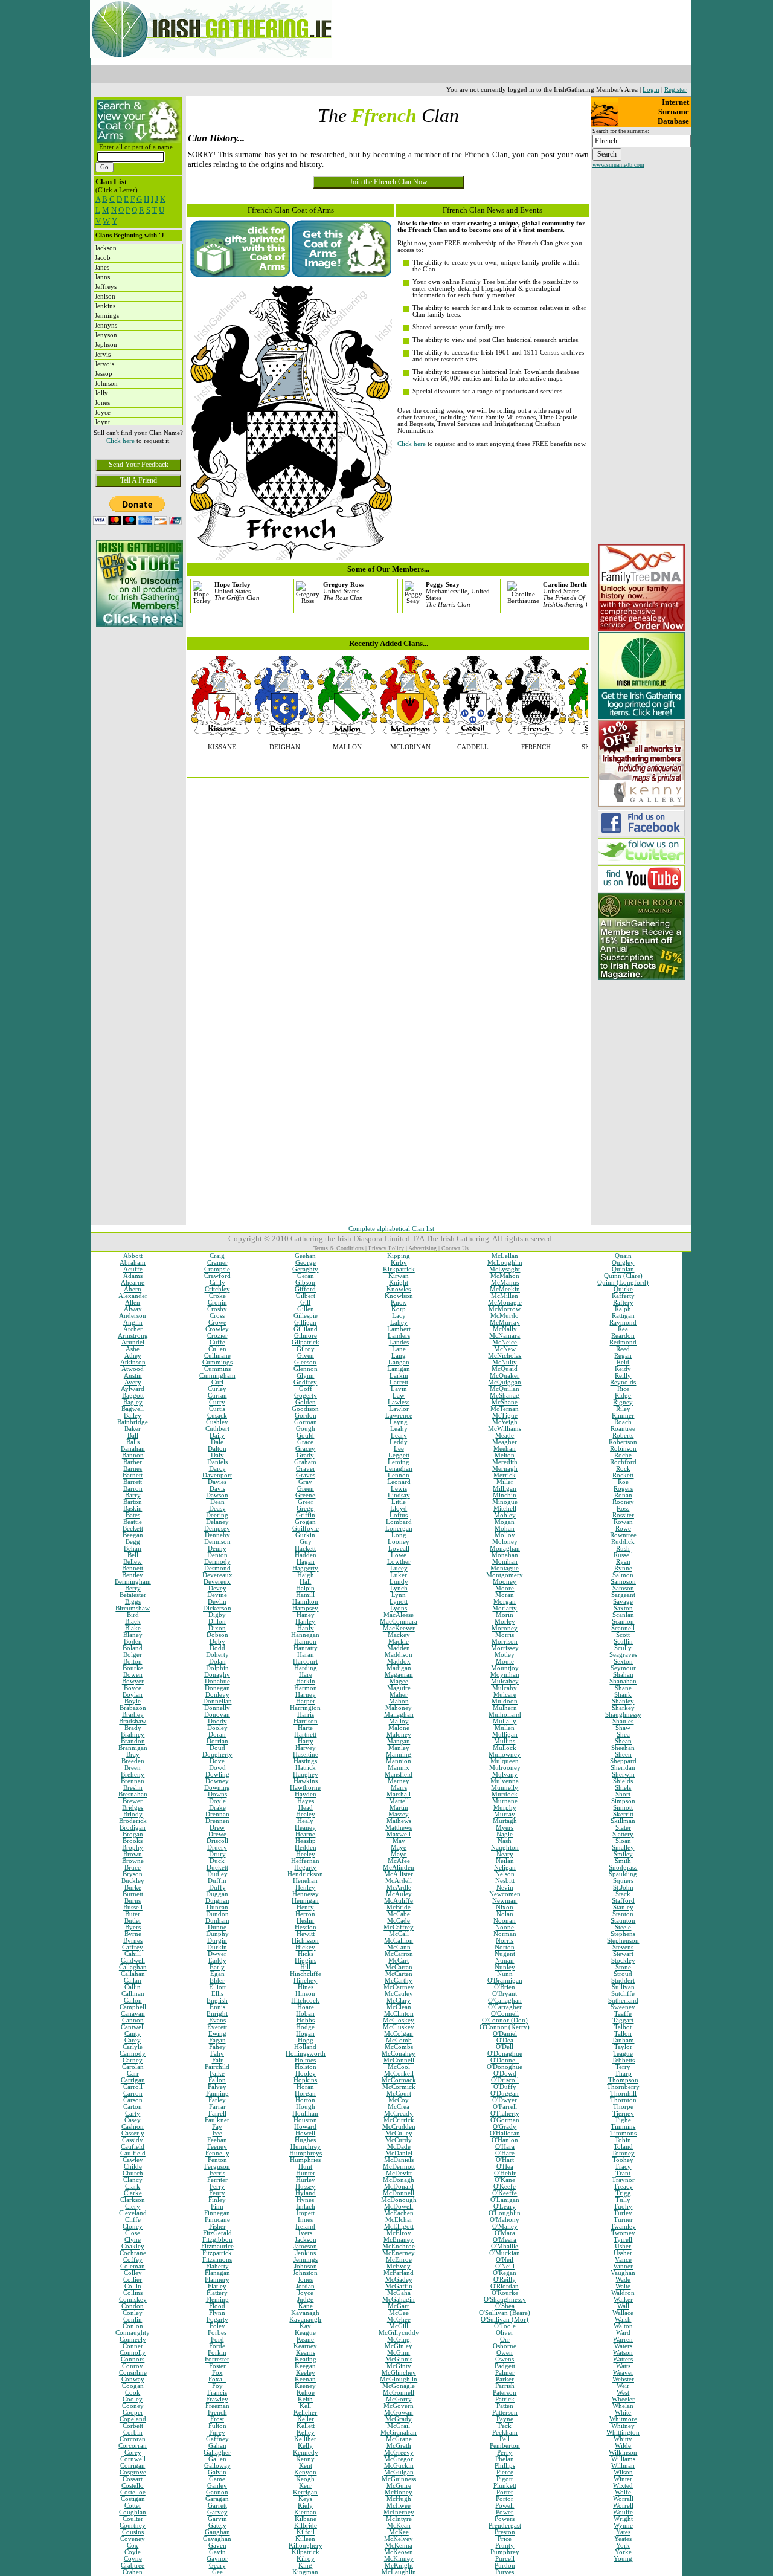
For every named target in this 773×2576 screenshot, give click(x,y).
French (217, 2413)
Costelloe (133, 2492)
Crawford (217, 1276)
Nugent (505, 1954)
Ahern (133, 1289)
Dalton (217, 1449)
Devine (217, 1595)
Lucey (399, 1568)
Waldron (623, 2293)
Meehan (505, 1449)
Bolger (133, 1655)
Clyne (133, 2240)
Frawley (217, 2399)
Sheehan (623, 1748)
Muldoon (505, 1701)
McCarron (399, 1954)
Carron (133, 2093)
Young (623, 2559)
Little (399, 1502)
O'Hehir (505, 2173)
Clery (133, 2206)
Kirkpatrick (399, 1269)
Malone (399, 1728)
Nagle (505, 1834)
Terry (623, 2067)
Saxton (623, 1608)
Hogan (305, 2034)
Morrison (505, 1641)
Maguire (399, 1688)
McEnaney (399, 2240)
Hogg (306, 2040)
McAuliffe (399, 1901)
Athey (133, 1356)
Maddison (399, 1655)
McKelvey (399, 2539)
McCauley (399, 1994)
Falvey (217, 2087)
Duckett (217, 1867)
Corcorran (133, 2446)
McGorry (399, 2399)
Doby (217, 1641)
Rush (623, 1548)
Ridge (623, 1396)
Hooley (306, 2074)
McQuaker (505, 1376)
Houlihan (305, 2113)
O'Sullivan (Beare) (505, 2313)
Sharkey (623, 1708)
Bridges (133, 1808)
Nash (505, 1841)
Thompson (623, 2080)
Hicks (306, 1954)
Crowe (217, 1322)
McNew (505, 1349)
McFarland (399, 2273)
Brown (133, 1854)
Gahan (217, 2446)
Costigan (133, 2499)
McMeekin (505, 1289)
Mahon (399, 1701)
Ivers (305, 2233)
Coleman (133, 2266)
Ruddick (623, 1542)
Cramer (217, 1263)
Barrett (133, 1482)
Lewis (399, 1489)
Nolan (505, 1914)
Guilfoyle (306, 1528)
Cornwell (133, 2459)
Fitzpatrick (217, 2253)
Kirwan (399, 1276)
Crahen (133, 2572)
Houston (305, 2120)
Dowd (217, 1768)
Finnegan (217, 2213)
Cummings (217, 1362)
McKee (399, 2532)
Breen (133, 1768)
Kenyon (305, 2472)
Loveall (399, 1548)
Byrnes (133, 1941)
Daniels (217, 1462)
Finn (217, 2206)
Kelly (305, 2446)
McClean (399, 2007)
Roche (623, 1455)
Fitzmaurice (217, 2246)
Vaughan (623, 2273)
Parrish (505, 2386)
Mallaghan (399, 1715)
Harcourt (305, 1661)
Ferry (217, 2187)
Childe (133, 2167)
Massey (399, 1814)
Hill (305, 1967)
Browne (133, 1861)
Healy (305, 1821)
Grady (305, 1455)
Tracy (623, 2167)
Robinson (623, 1449)
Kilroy (306, 2559)
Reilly (623, 1376)
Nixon (505, 1907)
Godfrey (305, 1382)
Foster (217, 2366)
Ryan (623, 1562)
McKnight (399, 2565)
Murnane (505, 1801)
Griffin (306, 1515)
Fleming (217, 2300)
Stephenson (623, 1941)
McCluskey (399, 2027)
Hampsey (305, 1608)
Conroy (133, 2366)
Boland (133, 1648)
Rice (623, 1389)
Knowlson (399, 1296)
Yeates (623, 2539)
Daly (217, 1455)
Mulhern (505, 1708)
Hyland (306, 2193)
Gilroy (306, 1349)
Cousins (133, 2532)
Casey (133, 2120)
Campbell (133, 2007)
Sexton (623, 1661)
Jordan (305, 2286)
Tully (623, 2200)
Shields (623, 1781)
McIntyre (399, 2519)
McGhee (399, 2319)
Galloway (217, 2466)
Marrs (399, 1788)
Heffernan (305, 1861)
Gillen (306, 1309)
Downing (217, 1788)
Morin (505, 1615)
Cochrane (133, 2253)
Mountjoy (505, 1668)
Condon (133, 2306)
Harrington (305, 1708)
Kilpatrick (306, 2552)
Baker (133, 1429)
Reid (623, 1362)
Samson (623, 1588)
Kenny (305, 2459)
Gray (305, 1482)
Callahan (133, 1974)
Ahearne (133, 1283)
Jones (305, 2280)
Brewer (133, 1801)
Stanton (623, 1914)
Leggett (399, 1455)
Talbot (623, 2027)
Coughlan (133, 2512)
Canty (133, 2034)
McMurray (505, 1322)
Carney (133, 2060)
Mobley (505, 1515)
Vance (623, 2260)
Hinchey (305, 1980)
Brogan (133, 1834)
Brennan (133, 1781)
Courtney (133, 2526)
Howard (305, 2127)
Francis (217, 2393)
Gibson (305, 1283)
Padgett (505, 2366)
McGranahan (399, 2432)
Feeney (217, 2147)
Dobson (217, 1635)
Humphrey (306, 2147)
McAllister (399, 1874)
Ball (133, 1435)
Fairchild (217, 2067)
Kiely (305, 2506)
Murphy (505, 1808)
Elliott (217, 1987)
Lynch (399, 1588)
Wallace (623, 2313)
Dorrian (217, 1741)
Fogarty (217, 2319)
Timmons (623, 2133)
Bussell (133, 1907)
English (217, 2000)
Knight (399, 1283)
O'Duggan (505, 2093)
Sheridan (623, 1768)
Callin (133, 1987)
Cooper (133, 2413)
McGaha (399, 2293)
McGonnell (399, 2393)
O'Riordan (505, 2286)
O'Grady (505, 2127)
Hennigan (305, 1901)
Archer (133, 1329)
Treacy (623, 2187)
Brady (133, 1728)
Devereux (217, 1582)
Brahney (133, 1735)
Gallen (217, 2459)
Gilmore (306, 1336)
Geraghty (305, 1269)
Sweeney (623, 2007)
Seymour (623, 1668)
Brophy (133, 1848)
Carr (133, 2074)
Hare (306, 1675)
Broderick (133, 1821)
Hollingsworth (306, 2054)
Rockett (623, 1475)
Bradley (133, 1715)
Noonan (505, 1921)
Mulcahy (505, 1688)
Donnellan (217, 1701)
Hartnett (305, 1735)
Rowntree (623, 1535)
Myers (505, 1828)
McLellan (505, 1256)
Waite (623, 2286)
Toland (623, 2147)
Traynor (623, 2180)
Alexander (133, 1296)
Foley (217, 2326)
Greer (306, 1502)
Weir (623, 2386)
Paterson (505, 2393)
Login (651, 90)
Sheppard (623, 1761)
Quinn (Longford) (623, 1283)
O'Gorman (505, 2120)
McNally (505, 1329)
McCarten (399, 1974)
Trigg (623, 2193)
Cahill (133, 1954)
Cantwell (133, 2027)
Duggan (217, 1894)
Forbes (217, 2333)
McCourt (399, 2093)
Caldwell (133, 1961)
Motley (505, 1655)
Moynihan (505, 1675)
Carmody (133, 2054)
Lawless (399, 1402)
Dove (217, 1761)
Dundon (217, 1914)
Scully (623, 1648)
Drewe (217, 1834)
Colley (133, 2273)
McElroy (399, 2233)
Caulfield (133, 2153)
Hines (306, 1987)
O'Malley (505, 2226)
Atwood (133, 1369)
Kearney (305, 2346)
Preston (505, 2532)
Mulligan (505, 1735)
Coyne (133, 2559)
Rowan (623, 1522)
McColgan (399, 2034)
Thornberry (623, 2087)
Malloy (399, 1721)
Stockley (623, 1961)
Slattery (623, 1834)
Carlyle (133, 2047)
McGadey (399, 2280)
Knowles (399, 1289)
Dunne (217, 1927)
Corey (133, 2452)
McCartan (399, 1967)
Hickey (305, 1947)
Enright (217, 2014)
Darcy (217, 1469)
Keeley (306, 2373)
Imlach (306, 2206)
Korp (399, 1309)
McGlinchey (399, 2373)
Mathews (399, 1821)
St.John (623, 1887)
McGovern (399, 2406)
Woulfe (623, 2512)
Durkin (217, 1947)
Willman (623, 2466)
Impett (306, 2213)
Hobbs (306, 2020)
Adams (133, 1276)
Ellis (217, 1994)
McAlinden (399, 1867)
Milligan (505, 1489)
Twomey (623, 2233)
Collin (133, 2286)
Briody (133, 1814)
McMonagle (505, 1303)
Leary (399, 1435)
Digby (217, 1615)
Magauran (399, 1675)
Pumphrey (505, 2552)
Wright (623, 2519)
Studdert (623, 1980)
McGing (399, 2339)
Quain (623, 1256)
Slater (623, 1828)
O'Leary (505, 2206)
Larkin (399, 1376)
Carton (133, 2107)
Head (306, 1808)
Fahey (217, 2047)
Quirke (623, 1289)
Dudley (217, 1874)
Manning (399, 1754)
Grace (305, 1442)
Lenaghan (399, 1469)
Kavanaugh (305, 2319)
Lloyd (399, 1509)
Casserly (133, 2133)
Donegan (217, 1688)
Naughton (505, 1848)
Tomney (623, 2153)
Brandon (133, 1741)
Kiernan (305, 2512)
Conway (133, 2379)
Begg (133, 1542)
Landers (399, 1336)
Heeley (306, 1854)
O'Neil (505, 2260)
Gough (306, 1429)
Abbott (133, 1256)
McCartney (399, 1987)
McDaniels (399, 2160)
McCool (399, 2067)
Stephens (623, 1934)
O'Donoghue (505, 2067)
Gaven (217, 2545)
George (306, 1263)
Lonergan (399, 1528)
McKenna (399, 2545)
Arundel (133, 1342)
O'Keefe (505, 2187)
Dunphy (217, 1934)
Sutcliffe (623, 1994)
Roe (623, 1482)
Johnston (305, 2273)
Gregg (305, 1509)
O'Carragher (505, 2007)
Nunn (505, 1974)
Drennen (217, 1821)
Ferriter (217, 2180)
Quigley (623, 1263)
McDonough (399, 2200)
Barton (133, 1502)
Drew (217, 1828)
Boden (133, 1641)
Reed (623, 1349)
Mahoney (399, 1708)
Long (399, 1535)
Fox (217, 2373)
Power (505, 2512)
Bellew (133, 1562)
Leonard (399, 1482)
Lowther (399, 1562)
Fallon (217, 2080)
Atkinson (133, 1362)
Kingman (305, 2572)
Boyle (133, 1701)
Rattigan (623, 1316)
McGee (399, 2313)
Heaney (305, 1828)
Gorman (306, 1422)
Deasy (217, 1509)
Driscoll (217, 1841)
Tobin (623, 2140)
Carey (133, 2040)
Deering (217, 1515)
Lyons (399, 1608)
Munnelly (505, 1788)
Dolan (217, 1661)
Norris (505, 1941)
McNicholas (505, 1356)
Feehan (217, 2140)
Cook (133, 2393)
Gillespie (306, 1316)
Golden (306, 1402)
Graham (305, 1462)
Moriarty (505, 1608)
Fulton (217, 2426)
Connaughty (133, 2333)
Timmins (623, 2127)
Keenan (305, 2379)
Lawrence (399, 1416)
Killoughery (306, 2545)
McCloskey (399, 2020)
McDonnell (399, 2193)
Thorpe (623, 2107)
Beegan (133, 1535)
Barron (133, 1489)
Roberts (623, 1435)
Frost (217, 2419)
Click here (120, 441)
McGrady (399, 2419)
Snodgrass (623, 1867)
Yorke (623, 2552)
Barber (133, 1462)
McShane (505, 1402)
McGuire (399, 2486)
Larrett (399, 1382)
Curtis (217, 1409)
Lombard (399, 1522)
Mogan (505, 1522)
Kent (306, 2466)
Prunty (505, 2545)
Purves (505, 2572)
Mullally (505, 1721)
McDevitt (399, 2173)
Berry (133, 1588)
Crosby (217, 1309)
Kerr (305, 2486)
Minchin (505, 1495)
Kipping (399, 1256)
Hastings (305, 1761)
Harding (306, 1668)
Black (133, 1622)
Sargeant (623, 1595)
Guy (306, 1542)
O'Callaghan (505, 2000)
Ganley (217, 2486)
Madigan (399, 1668)
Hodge (305, 2027)
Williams (623, 2459)
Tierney (623, 2113)
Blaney (133, 1635)
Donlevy (217, 1695)
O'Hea (505, 2167)
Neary (505, 1854)
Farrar (217, 2107)
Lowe (399, 1555)
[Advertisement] (138, 714)
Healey (306, 1814)
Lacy (399, 1316)
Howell (305, 2133)
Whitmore (623, 2419)
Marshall (399, 1794)
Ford (217, 2339)
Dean (217, 1502)
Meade (505, 1435)
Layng (399, 1422)
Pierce (505, 2472)
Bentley (133, 1575)
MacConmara (399, 1622)
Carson (133, 2100)
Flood (217, 2306)
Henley (305, 1887)
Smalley (623, 1848)
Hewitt (306, 1934)
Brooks (133, 1841)
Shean (623, 1741)
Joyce (306, 2293)
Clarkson (133, 2200)
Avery (133, 1382)
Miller (505, 1482)
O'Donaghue (505, 2054)
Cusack (217, 1416)
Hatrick (306, 1768)
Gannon (217, 2492)
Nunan (505, 1961)
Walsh (623, 2319)
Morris (505, 1635)
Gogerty (306, 1396)
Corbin (133, 2432)
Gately (217, 2526)
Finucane (217, 2220)
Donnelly (217, 1708)
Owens (505, 2359)
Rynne (623, 1568)
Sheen (623, 1754)
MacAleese (399, 1615)
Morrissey (505, 1648)
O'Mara (505, 2233)
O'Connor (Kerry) (505, 2027)
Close (133, 2233)
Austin (133, 1376)
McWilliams (505, 1429)
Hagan (306, 1562)
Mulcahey (505, 1681)
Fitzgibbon (217, 2240)
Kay (305, 2326)
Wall (623, 2306)
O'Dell (505, 2047)
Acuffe (133, 1269)
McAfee (399, 1861)
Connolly (133, 2353)
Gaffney (217, 2439)
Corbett (133, 2426)
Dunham (217, 1921)
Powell (505, 2506)
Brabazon (133, 1708)
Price (505, 2539)
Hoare (306, 2007)
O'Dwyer (505, 2100)
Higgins (306, 1961)
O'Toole (505, 2326)
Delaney (217, 1522)
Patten (505, 2406)
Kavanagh (305, 2313)
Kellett (306, 2426)
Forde (217, 2346)
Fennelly (217, 2153)
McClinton (399, 2014)
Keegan (305, 2366)
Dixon (217, 1628)
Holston (306, 2067)
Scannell (623, 1628)
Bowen (133, 1675)
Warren (623, 2339)
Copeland (133, 2419)
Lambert (399, 1329)
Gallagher (217, 2452)
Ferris (217, 2173)
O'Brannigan (505, 1980)
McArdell (399, 1881)
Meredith (505, 1462)
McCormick (399, 2087)
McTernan (505, 1409)
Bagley (133, 1402)
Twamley (623, 2226)
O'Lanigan (505, 2200)
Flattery (217, 2293)
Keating (306, 2359)
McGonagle (399, 2386)
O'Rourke (505, 2293)
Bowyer (133, 1681)
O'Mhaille (505, 2246)
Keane (305, 2339)
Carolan (133, 2067)
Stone (623, 1967)
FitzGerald (217, 2233)
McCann (399, 1947)
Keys (305, 2499)
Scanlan (623, 1615)
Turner (623, 2220)
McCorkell (399, 2074)
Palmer (505, 2373)
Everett (217, 2027)
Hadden (306, 1555)
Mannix (399, 1768)
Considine (133, 2373)
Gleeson (305, 1362)
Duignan (217, 1901)
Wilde (623, 2446)
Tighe (623, 2120)
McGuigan (399, 2472)
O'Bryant (505, 1994)
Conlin (133, 2319)
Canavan (133, 2014)
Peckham (505, 2432)
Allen (133, 1303)
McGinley (399, 2346)
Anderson (133, 1316)
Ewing (217, 2034)
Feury (217, 2193)
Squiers (623, 1881)
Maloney (399, 1735)
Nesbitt (505, 1881)
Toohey (623, 2160)
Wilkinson (623, 2452)
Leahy (399, 1429)
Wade (623, 2280)
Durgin (217, 1941)
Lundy (399, 1582)
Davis (217, 1489)
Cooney (133, 2406)
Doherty (217, 1655)
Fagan (217, 2040)
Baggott (133, 1396)
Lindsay (399, 1495)
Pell (505, 2439)
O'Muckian (505, 2253)
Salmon (623, 1575)
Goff (306, 1389)
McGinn (399, 2353)
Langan (399, 1362)
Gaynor (217, 2559)
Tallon (623, 2034)
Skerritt (623, 1814)
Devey (217, 1588)
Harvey (306, 1748)
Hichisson (305, 1941)
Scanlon (623, 1622)
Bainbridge (133, 1422)
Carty (133, 2113)
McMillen (505, 1296)
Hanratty (306, 1648)
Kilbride (306, 2526)
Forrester (217, 2359)
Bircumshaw (133, 1608)
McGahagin (399, 2300)
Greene (305, 1495)
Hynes (305, 2200)
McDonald (399, 2187)
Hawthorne (305, 1788)
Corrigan (133, 2466)
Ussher (623, 2253)
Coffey (133, 2260)
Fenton (217, 2160)
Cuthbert (217, 1429)
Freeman (217, 2406)
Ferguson (217, 2167)
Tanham (623, 2040)
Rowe (623, 1528)
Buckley (133, 1881)
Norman (505, 1934)
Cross (217, 1316)
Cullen (217, 1349)
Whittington (623, 2432)
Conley (133, 2313)
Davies (217, 1482)
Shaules (623, 1721)
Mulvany (505, 1774)
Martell (399, 1801)
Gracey (305, 1449)
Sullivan (623, 1987)
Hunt (305, 2167)
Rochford (623, 1462)
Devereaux (217, 1575)
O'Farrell (505, 2107)
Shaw (623, 1728)
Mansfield (399, 1774)
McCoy (399, 2100)
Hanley (305, 1622)
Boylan (133, 1695)
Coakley (133, 2246)
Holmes (305, 2060)
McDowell (399, 2206)
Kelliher (305, 2439)
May (399, 1841)
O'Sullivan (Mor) (505, 2319)
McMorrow (505, 1309)
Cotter (133, 2506)
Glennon (306, 1369)
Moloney (505, 1542)
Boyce (133, 1688)
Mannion (399, 1761)
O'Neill (505, 2266)
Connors (133, 2359)
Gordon (306, 1416)
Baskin (133, 1509)
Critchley (217, 1289)
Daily (217, 1435)
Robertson (623, 1442)
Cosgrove (133, 2472)
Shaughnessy (623, 1715)
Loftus (399, 1515)
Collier (133, 2280)
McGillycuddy (399, 2333)
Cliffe (133, 2220)
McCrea (399, 2107)
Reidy (623, 1369)
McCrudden (399, 2127)
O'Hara (505, 2147)
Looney (399, 1542)
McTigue (505, 1416)
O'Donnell (505, 2060)
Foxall (217, 2379)
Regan (623, 1356)
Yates (623, 2532)
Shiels (623, 1788)
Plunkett (505, 2486)
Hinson (305, 1994)
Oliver (505, 2333)
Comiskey (133, 2300)
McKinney (399, 2559)
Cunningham (217, 1376)
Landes (399, 1342)
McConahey (399, 2054)
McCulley (399, 2133)
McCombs (399, 2047)
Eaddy (217, 1961)
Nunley (505, 1967)
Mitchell (505, 1509)
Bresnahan (133, 1794)
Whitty (623, 2439)
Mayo (399, 1854)
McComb (399, 2040)
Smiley (623, 1854)
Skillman (623, 1821)
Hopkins (305, 2080)
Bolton (133, 1661)
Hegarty (305, 1867)
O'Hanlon (505, 2140)
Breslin (133, 1788)
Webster (623, 2379)
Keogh (305, 2479)
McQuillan (505, 1389)
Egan (217, 1974)
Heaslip (306, 1841)
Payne (505, 2419)
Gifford (305, 1289)
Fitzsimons (217, 2260)
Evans (217, 2020)
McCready (399, 2113)
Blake (133, 1628)
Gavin (217, 2552)
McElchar (399, 2220)
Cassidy (133, 2140)
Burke (133, 1887)
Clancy (133, 2180)
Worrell (623, 2506)
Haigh (306, 1575)
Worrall (623, 2499)
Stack (623, 1894)
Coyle (133, 2552)
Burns (133, 1901)
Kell (305, 2406)
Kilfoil (306, 2532)
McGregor (399, 2459)
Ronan (623, 1495)
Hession (306, 1927)
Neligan (505, 1867)
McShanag (505, 1396)
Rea (623, 1329)
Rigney (623, 1402)
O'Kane (505, 2180)
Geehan (305, 1256)
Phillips (505, 2466)
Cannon (133, 2020)
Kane (306, 2306)
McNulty (505, 1362)
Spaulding (623, 1874)
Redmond (623, 1342)
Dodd (217, 1648)
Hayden (306, 1794)
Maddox (399, 1661)
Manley (399, 1748)
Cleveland (133, 2213)
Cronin (217, 1303)
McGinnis (399, 2359)
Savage (623, 1602)
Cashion (133, 2127)
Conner (133, 2346)
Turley (623, 2213)
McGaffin (399, 2286)
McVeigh (505, 1422)
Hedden (306, 1848)
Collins (133, 2293)
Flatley (217, 2286)
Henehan (305, 1881)
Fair (217, 2060)
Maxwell (399, 1834)
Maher (399, 1695)
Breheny (133, 1774)
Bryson (133, 1874)
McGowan (399, 2413)
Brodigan (133, 1828)
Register (675, 90)
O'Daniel (505, 2034)
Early (217, 1967)
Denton (217, 1555)
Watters (623, 2359)
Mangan (399, 1741)
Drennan (217, 1814)
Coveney (133, 2539)
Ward (623, 2333)
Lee (399, 1449)
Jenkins (306, 2253)
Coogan (133, 2386)
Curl (217, 1382)
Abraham (133, 1263)
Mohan (505, 1528)
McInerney (399, 2512)
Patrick (505, 2399)
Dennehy (217, 1535)
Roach (623, 1422)
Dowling (217, 1774)
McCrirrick (399, 2120)
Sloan (623, 1841)
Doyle (217, 1801)
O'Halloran (505, 2133)
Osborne (505, 2346)
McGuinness (399, 2479)
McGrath (399, 2446)
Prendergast (505, 2526)
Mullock (505, 1748)
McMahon (505, 1276)
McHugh (399, 2499)
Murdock (505, 1794)
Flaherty (217, 2266)
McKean (399, 2526)
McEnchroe (399, 2246)
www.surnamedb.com (618, 165)
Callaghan (133, 1967)
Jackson (306, 2240)
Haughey (306, 1774)
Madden (399, 1648)
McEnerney (399, 2253)
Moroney (505, 1628)
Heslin (305, 1921)
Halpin (305, 1588)
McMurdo (505, 1316)
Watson (623, 2353)
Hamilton (305, 1602)
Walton (623, 2326)
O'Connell (505, 2014)
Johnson (306, 2266)
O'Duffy (505, 2087)
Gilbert (306, 1296)
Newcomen (505, 1894)
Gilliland (306, 1329)
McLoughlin (505, 1263)
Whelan (623, 2406)
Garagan (217, 2499)
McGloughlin (399, 2379)
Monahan (505, 1555)
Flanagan (217, 2273)
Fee (217, 2133)
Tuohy (623, 2206)
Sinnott (623, 1808)
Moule (505, 1661)
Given (306, 1356)
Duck (217, 1861)
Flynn (217, 2313)
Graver (306, 1469)
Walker (623, 2300)
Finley (217, 2200)
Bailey (133, 1416)
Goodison (305, 1409)
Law (399, 1396)
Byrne (133, 1934)
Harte (305, 1728)
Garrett (217, 2506)
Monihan (505, 1562)
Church (133, 2173)
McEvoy (399, 2266)
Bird (133, 1615)
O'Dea (505, 2040)
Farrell (217, 2113)
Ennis (217, 2007)
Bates (133, 1515)
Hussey (305, 2187)
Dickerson (217, 1608)
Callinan (133, 1994)
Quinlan (623, 1269)
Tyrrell (623, 2240)
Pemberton (505, 2446)
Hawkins (306, 1781)
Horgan (305, 2093)
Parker (505, 2379)
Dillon (217, 1622)
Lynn (399, 1595)
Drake (217, 1808)
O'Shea (505, 2306)
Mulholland (505, 1715)
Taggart (623, 2020)
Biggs (133, 1602)
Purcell (505, 2559)
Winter (623, 2479)
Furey (217, 2432)
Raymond (623, 1322)
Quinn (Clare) (623, 1276)
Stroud (623, 1974)
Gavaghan (217, 2539)
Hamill (305, 1595)
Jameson (305, 2246)
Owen (505, 2353)
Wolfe (623, 2492)
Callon (133, 2000)
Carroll (133, 2087)
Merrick (505, 1475)
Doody (217, 1721)
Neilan (505, 1861)
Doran (217, 1735)
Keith (305, 2399)
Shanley (623, 1701)
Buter (133, 1914)
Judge (305, 2300)
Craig (217, 1256)
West (623, 2393)
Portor (505, 2499)
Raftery (623, 1303)
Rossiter (623, 1515)
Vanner (623, 2266)
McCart (399, 1961)
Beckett (133, 1528)
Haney (306, 1615)
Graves (306, 1475)
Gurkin (305, 1535)
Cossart (133, 2479)
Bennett (133, 1568)
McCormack (399, 2080)
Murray (505, 1814)
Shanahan (623, 1681)
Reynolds (623, 1382)
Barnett (133, 1475)
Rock (623, 1469)
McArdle (399, 1887)
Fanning (217, 2093)
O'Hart (505, 2160)
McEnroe (399, 2260)
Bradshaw (133, 1721)
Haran (306, 1655)
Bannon (133, 1455)
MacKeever (399, 1628)
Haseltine (306, 1754)
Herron (305, 1914)
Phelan (505, 2459)
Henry (305, 1907)
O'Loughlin (505, 2213)
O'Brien (505, 1987)
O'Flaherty (505, 2113)
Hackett (305, 1548)
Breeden (133, 1761)
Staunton (623, 1921)
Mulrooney (505, 1768)
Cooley (133, 2399)
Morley (505, 1622)
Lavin (399, 1389)
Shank (623, 1695)
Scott (623, 1635)
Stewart (623, 1954)
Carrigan (133, 2080)
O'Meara (505, 2240)
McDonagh (399, 2180)
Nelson (505, 1874)
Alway (133, 1309)
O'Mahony (505, 2220)
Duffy (217, 1887)
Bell (133, 1555)
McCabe (399, 1914)
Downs (217, 1794)
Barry (133, 1495)
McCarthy (399, 1980)
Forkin (217, 2353)
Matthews (399, 1828)
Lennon (399, 1475)
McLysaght (505, 1269)
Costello (133, 2486)
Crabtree (133, 2565)
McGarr (399, 2306)
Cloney (133, 2226)
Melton (505, 1455)
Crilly (217, 1283)
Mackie (399, 1641)
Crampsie (217, 1269)
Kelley (306, 2432)
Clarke (133, 2193)
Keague (305, 2333)
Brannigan (133, 1748)
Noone (505, 1927)
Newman (505, 1901)
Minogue (505, 1502)
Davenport (217, 1475)
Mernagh (505, 1469)
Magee (399, 1681)
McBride (399, 1907)
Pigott (505, 2479)
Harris (306, 1715)
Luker (399, 1575)
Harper (306, 1701)
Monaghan (505, 1548)
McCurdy (399, 2140)
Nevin (505, 1887)
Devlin (217, 1602)
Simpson (623, 1801)
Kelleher (305, 2413)
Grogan (305, 1522)
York (623, 2545)
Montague (505, 1568)
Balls (133, 1442)
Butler (133, 1921)
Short (623, 1794)
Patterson (505, 2413)
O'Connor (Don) (505, 2020)
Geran (306, 1276)
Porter (505, 2492)
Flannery (217, 2280)
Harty (306, 1741)
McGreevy (399, 2452)
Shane (623, 1688)
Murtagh (505, 1821)
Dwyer (217, 1954)
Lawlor (399, 1409)
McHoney (399, 2492)
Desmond (217, 1568)
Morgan (505, 1602)
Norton (505, 1947)
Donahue (217, 1681)
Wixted (623, 2486)
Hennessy (306, 1894)
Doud (217, 1748)
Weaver (623, 2373)
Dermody (217, 1562)
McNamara (505, 1336)
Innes (305, 2220)
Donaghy (217, 1675)
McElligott (399, 2226)
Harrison (306, 1721)
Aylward (133, 1389)
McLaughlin (399, 2572)
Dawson (217, 1495)
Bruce (133, 1867)
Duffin (217, 1881)
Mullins (505, 1741)
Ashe (133, 1349)
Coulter (133, 2519)
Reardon (623, 1336)
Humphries (305, 2160)
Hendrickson (305, 1874)
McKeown (399, 2552)
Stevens (623, 1947)
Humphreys (306, 2153)
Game (217, 2479)
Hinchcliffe (306, 1974)
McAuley (399, 1894)
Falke (217, 2074)
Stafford (623, 1901)
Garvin (217, 2519)
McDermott (399, 2167)
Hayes (306, 1801)
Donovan (217, 1715)
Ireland (305, 2226)
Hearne (305, 1834)
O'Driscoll (505, 2080)
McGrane (399, 2439)
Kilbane (306, 2519)
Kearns (306, 2353)
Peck (505, 2426)
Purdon (505, 2565)
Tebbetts (623, 2060)
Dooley (217, 1728)
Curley (217, 1389)
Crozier (217, 1336)
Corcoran (133, 2439)
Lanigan (399, 1369)
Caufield (133, 2147)
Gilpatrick (306, 1342)
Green (306, 1489)
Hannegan (305, 1635)
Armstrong (133, 1336)
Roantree (623, 1429)
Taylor (623, 2047)
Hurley (306, 2180)
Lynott (399, 1602)
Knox (399, 1303)
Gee (217, 2572)
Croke (217, 1296)
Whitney (623, 2426)
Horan (305, 2087)
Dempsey (217, 1528)
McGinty (399, 2366)
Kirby (399, 1263)
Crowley (217, 1329)
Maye (399, 1848)
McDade (399, 2147)
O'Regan (505, 2273)
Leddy (399, 1442)
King (305, 2565)
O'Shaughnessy (505, 2300)
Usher (623, 2246)
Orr (505, 2339)
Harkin (306, 1681)
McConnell (399, 2060)
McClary (399, 2000)
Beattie (133, 1522)
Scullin (623, 1641)
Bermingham (133, 1582)
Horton (305, 2100)
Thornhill (623, 2093)
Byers (133, 1927)
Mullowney (505, 1754)
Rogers (623, 1489)
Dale (217, 1442)
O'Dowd (505, 2074)
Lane (399, 1349)
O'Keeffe (505, 2193)
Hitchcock (305, 2000)
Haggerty (305, 1568)
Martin (399, 1808)
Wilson (623, 2472)
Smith (623, 1861)
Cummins (217, 1369)
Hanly (306, 1628)
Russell (623, 1555)
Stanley (623, 1907)
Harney (306, 1695)
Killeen (305, 2539)
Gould (305, 1435)
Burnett (133, 1894)
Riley (623, 1409)
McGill (399, 2326)
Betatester (133, 1595)
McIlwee (399, 2506)
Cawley (133, 2160)
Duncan (217, 1907)
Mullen (505, 1728)
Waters (623, 2346)
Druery (217, 1848)
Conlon (133, 2326)
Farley (217, 2100)
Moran (505, 1595)
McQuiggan (505, 1382)
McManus (505, 1283)
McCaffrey (399, 1927)
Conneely (133, 2339)
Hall (305, 1582)
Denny (217, 1548)
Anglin (133, 1322)
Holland (305, 2047)
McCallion (399, 1941)
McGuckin (399, 2466)
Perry (505, 2452)
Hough (306, 2107)
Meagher (505, 1442)
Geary (217, 2565)
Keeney (305, 2386)
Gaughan (217, 2532)
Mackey (399, 1635)
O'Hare (505, 2153)
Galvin (217, 2472)
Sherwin (623, 1774)
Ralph (623, 1309)
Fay (217, 2127)
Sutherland (623, 2000)
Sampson (623, 1582)
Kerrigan (305, 2492)
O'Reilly (505, 2280)
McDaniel (399, 2153)
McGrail (399, 2426)
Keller (306, 2419)
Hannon (305, 1641)
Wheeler (623, 2399)
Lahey (399, 1322)
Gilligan (305, 1322)
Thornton (623, 2100)
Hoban (305, 2014)
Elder (217, 1980)
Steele (623, 1927)
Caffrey (133, 1947)
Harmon (306, 1688)
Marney (399, 1781)
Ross (623, 1509)
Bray (133, 1754)
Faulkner (217, 2120)
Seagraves (623, 1655)
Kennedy (306, 2452)
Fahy (217, 2054)
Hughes (305, 2140)
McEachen (399, 2213)
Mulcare (505, 1695)
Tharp (623, 2074)
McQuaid (505, 1369)
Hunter (306, 2173)
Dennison (217, 1542)
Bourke (133, 1668)
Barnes (133, 1469)
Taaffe (623, 2014)
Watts (623, 2366)
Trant (623, 2173)
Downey (217, 1781)
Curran (217, 1396)
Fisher (217, 2226)
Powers (505, 2519)
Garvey (217, 2512)
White (623, 2413)
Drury (217, 1854)
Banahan (133, 1449)
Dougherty (217, 1754)
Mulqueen (505, 1761)
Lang (399, 1356)
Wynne (623, 2526)
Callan (133, 1980)
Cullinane (217, 1356)
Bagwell (133, 1409)
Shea (623, 1735)
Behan (133, 1548)
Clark (133, 2187)
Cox (133, 2545)
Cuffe (217, 1342)
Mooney (505, 1582)
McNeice (505, 1342)
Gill (305, 1303)
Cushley (217, 1422)
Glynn (305, 1376)
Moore (505, 1588)
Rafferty (623, 1296)
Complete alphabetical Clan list (391, 1229)
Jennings (306, 2260)
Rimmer (623, 1416)
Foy (217, 2386)
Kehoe (306, 2393)
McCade (399, 1921)
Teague (623, 2054)
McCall (399, 1934)
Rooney (623, 1502)
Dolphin (217, 1668)
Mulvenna (505, 1781)
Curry (217, 1402)
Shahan (623, 1675)
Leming (399, 1462)
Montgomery (505, 1575)
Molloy (505, 1535)
